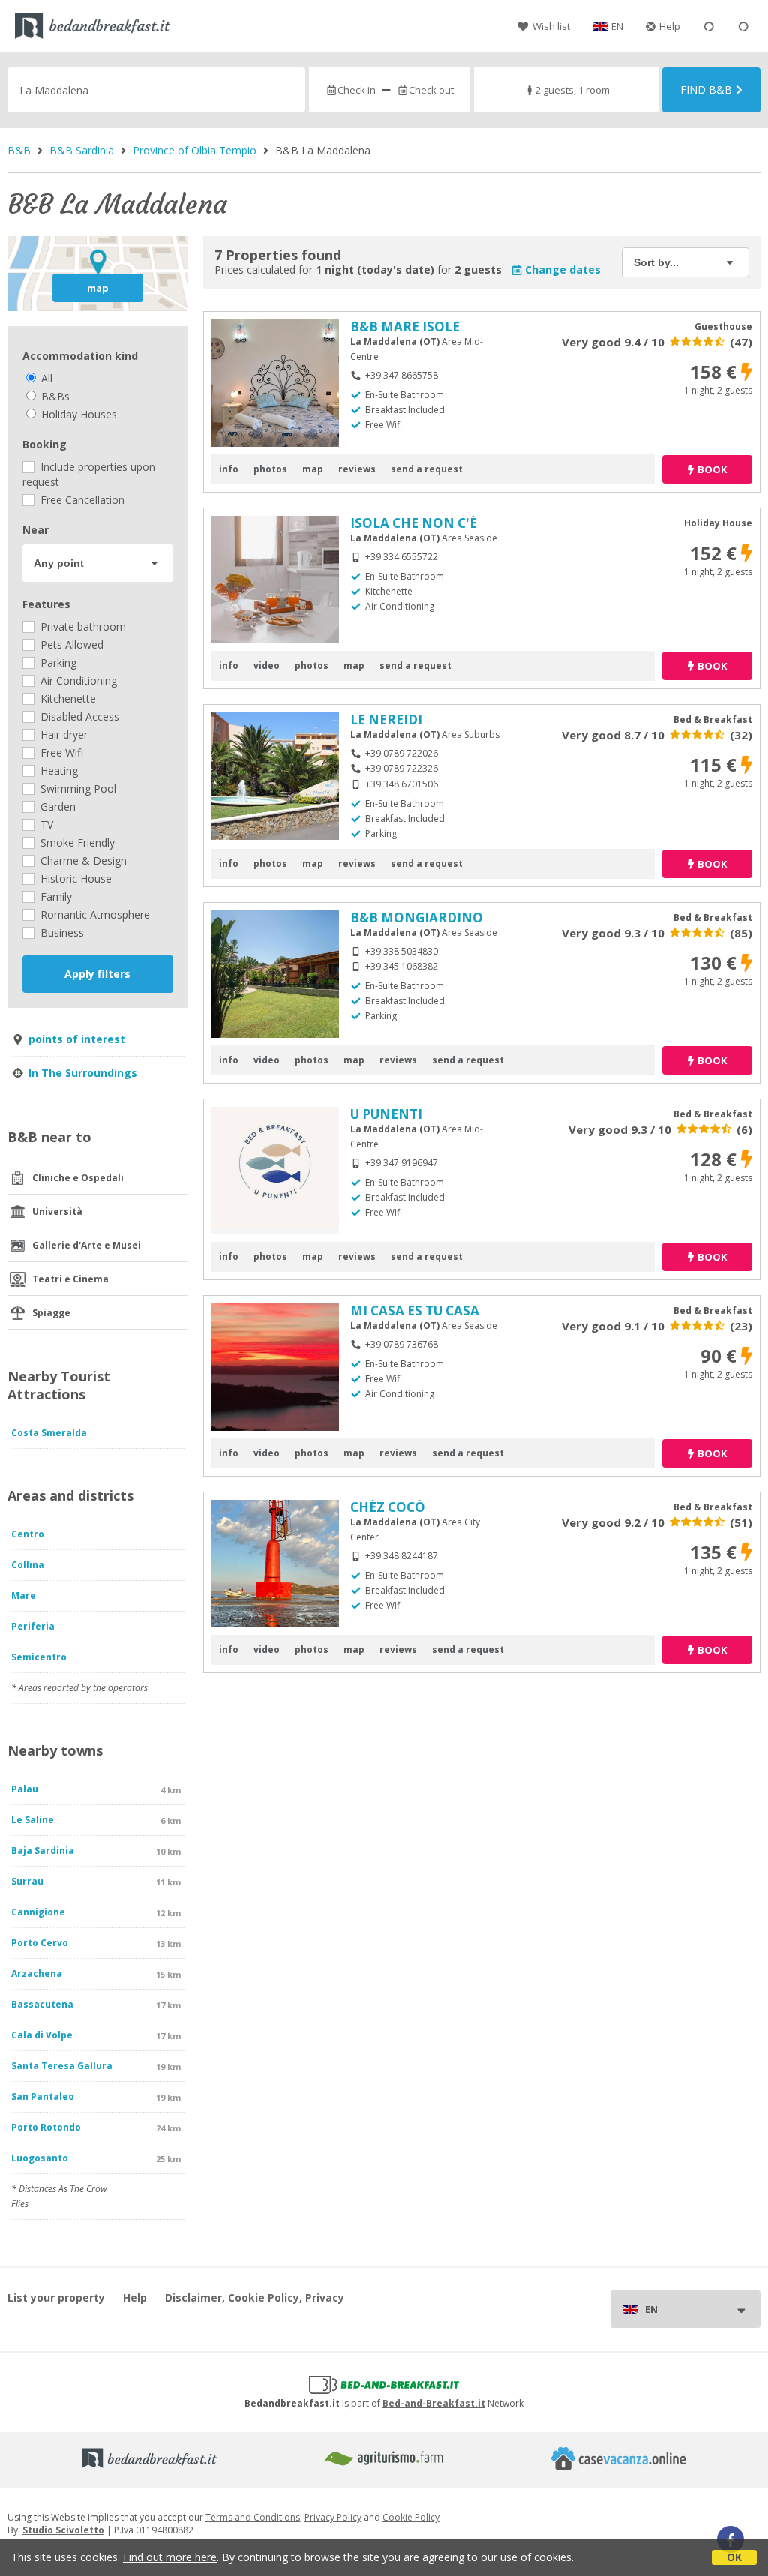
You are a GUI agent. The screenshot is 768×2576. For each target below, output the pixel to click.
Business (61, 933)
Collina (28, 1565)
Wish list (551, 26)
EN (617, 26)
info (229, 469)
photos (270, 469)
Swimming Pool (77, 789)
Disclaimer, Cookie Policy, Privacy (255, 2297)
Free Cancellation (81, 500)
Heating (58, 771)
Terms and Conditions (253, 2517)
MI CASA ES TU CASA (415, 1310)
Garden (57, 807)
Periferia (33, 1626)
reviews (357, 469)
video (267, 666)
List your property (56, 2297)
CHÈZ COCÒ (388, 1507)
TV (45, 825)
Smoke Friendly (76, 843)
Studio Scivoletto (63, 2530)
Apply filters (97, 974)
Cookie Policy (411, 2517)
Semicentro (39, 1657)
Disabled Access (78, 717)
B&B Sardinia (82, 150)
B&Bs (54, 396)
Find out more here (170, 2557)
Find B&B (706, 90)
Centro (28, 1534)
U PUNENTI (386, 1114)
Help (670, 26)
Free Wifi (60, 753)
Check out (431, 90)
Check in (357, 90)
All (45, 378)
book (712, 469)
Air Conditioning (77, 681)
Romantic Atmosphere (94, 915)
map (98, 288)
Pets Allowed (70, 645)
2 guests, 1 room (573, 90)
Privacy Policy (333, 2517)
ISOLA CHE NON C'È (414, 523)
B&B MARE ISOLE (405, 327)
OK (734, 2557)
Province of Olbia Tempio (195, 150)
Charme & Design (82, 861)
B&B (19, 150)
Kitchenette (67, 699)
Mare (24, 1595)
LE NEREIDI (386, 720)
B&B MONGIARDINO (417, 918)
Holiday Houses (78, 414)
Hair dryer (63, 735)
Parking (57, 663)
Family (55, 897)
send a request (427, 469)
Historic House (75, 879)
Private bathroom (82, 627)
